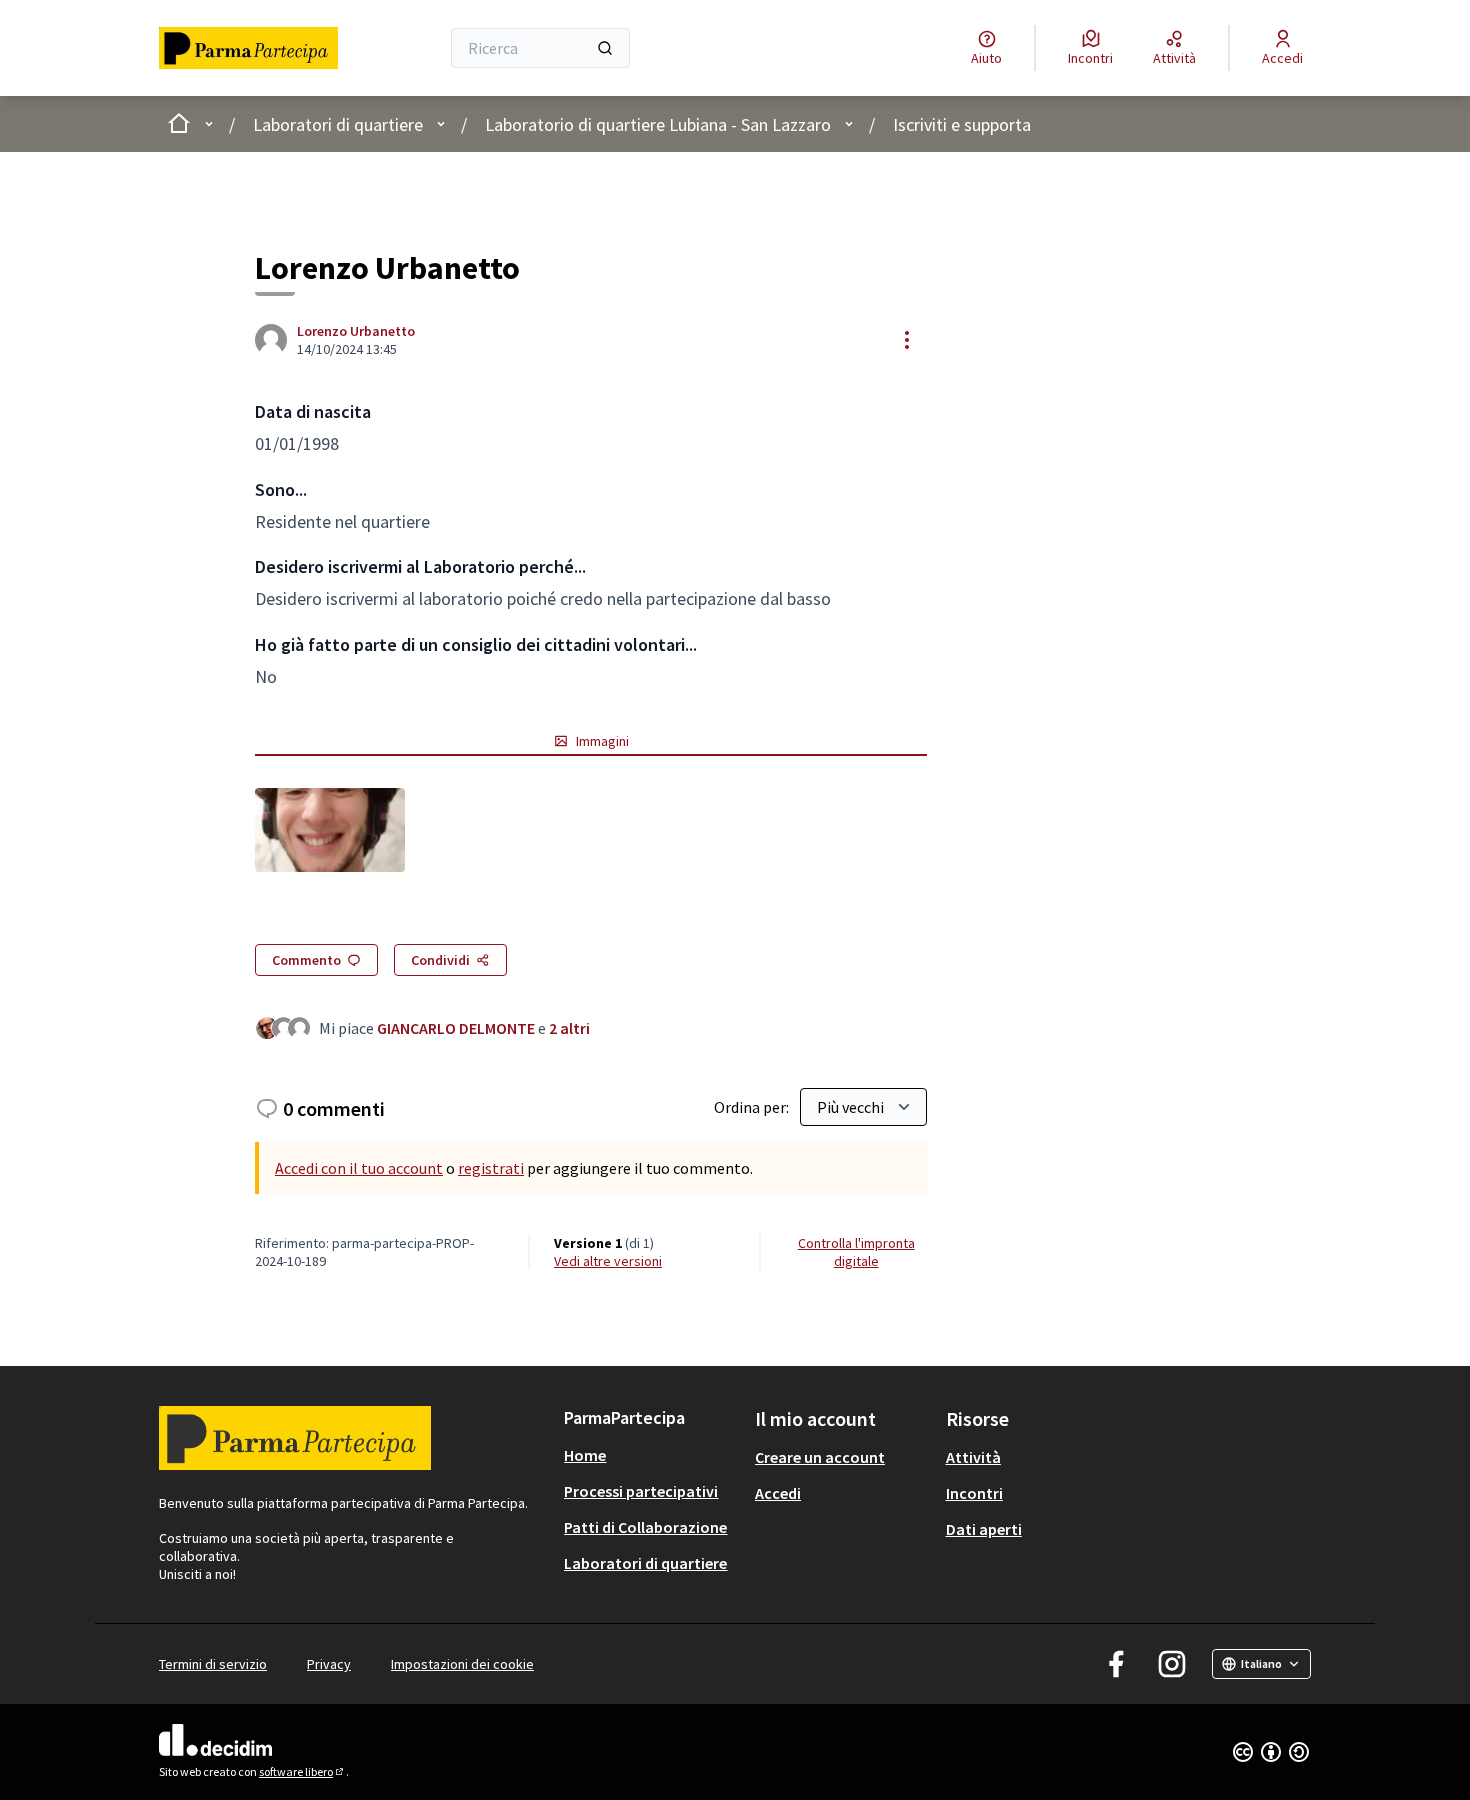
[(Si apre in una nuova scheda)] (330, 830)
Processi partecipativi (641, 1491)
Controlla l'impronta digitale (856, 1252)
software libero (302, 1771)
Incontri (974, 1493)
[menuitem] (651, 1455)
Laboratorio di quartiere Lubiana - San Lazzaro (658, 124)
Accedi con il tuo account (359, 1168)
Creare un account (820, 1457)
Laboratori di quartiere (338, 124)
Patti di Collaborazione (645, 1527)
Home (585, 1455)
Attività (973, 1457)
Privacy (329, 1664)
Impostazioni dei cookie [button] (462, 1664)
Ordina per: (751, 1107)
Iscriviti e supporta (962, 124)
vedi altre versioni (608, 1261)
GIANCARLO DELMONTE (456, 1028)
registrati (491, 1168)
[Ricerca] (605, 48)
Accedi (778, 1493)
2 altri (569, 1028)
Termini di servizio (213, 1664)
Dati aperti (984, 1529)
